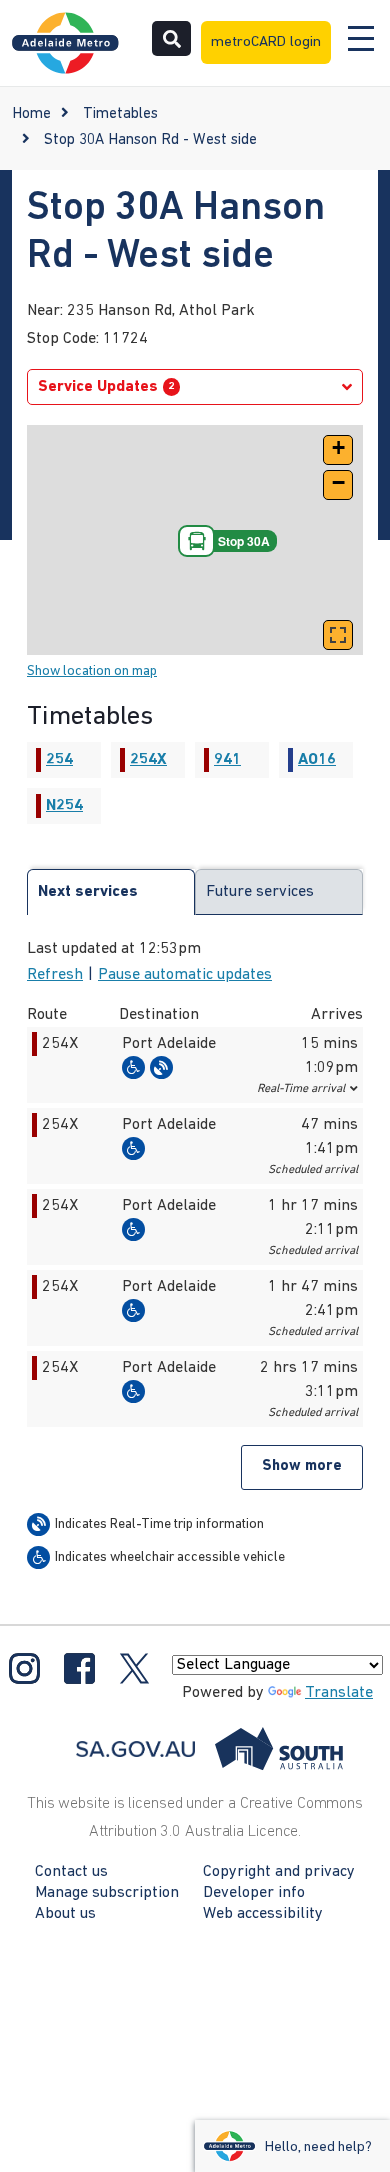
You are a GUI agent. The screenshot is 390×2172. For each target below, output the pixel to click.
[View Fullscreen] (338, 635)
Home (31, 114)
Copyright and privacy (279, 1872)
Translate (339, 1693)
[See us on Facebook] (79, 1668)
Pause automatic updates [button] (185, 975)
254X (148, 760)
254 (59, 760)
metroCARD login (266, 42)
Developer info (254, 1893)
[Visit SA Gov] (210, 1749)
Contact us (71, 1872)
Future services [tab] (260, 892)
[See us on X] (134, 1668)
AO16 (317, 760)
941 (227, 760)
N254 (64, 806)
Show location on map (92, 671)
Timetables (120, 114)
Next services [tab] (88, 892)
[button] (338, 450)
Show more (302, 1466)
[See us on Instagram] (24, 1668)
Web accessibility (263, 1914)
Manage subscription (107, 1893)
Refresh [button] (55, 975)
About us (65, 1914)
